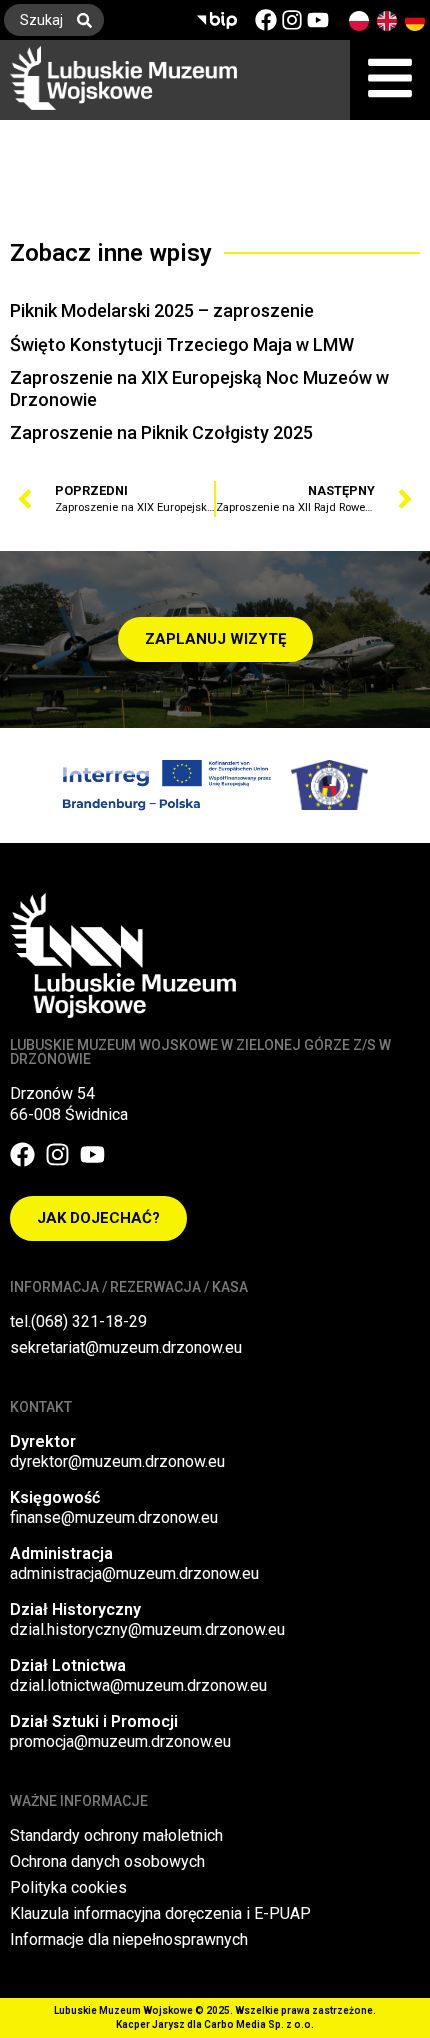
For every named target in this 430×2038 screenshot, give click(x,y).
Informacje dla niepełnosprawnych (129, 1939)
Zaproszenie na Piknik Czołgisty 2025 (161, 432)
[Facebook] (266, 20)
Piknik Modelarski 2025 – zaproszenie (162, 310)
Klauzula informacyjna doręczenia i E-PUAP (160, 1913)
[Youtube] (318, 20)
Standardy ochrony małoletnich (116, 1835)
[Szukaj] (88, 20)
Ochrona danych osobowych (107, 1861)
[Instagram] (292, 20)
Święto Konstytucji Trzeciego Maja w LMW (182, 344)
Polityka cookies (68, 1887)
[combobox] (34, 20)
